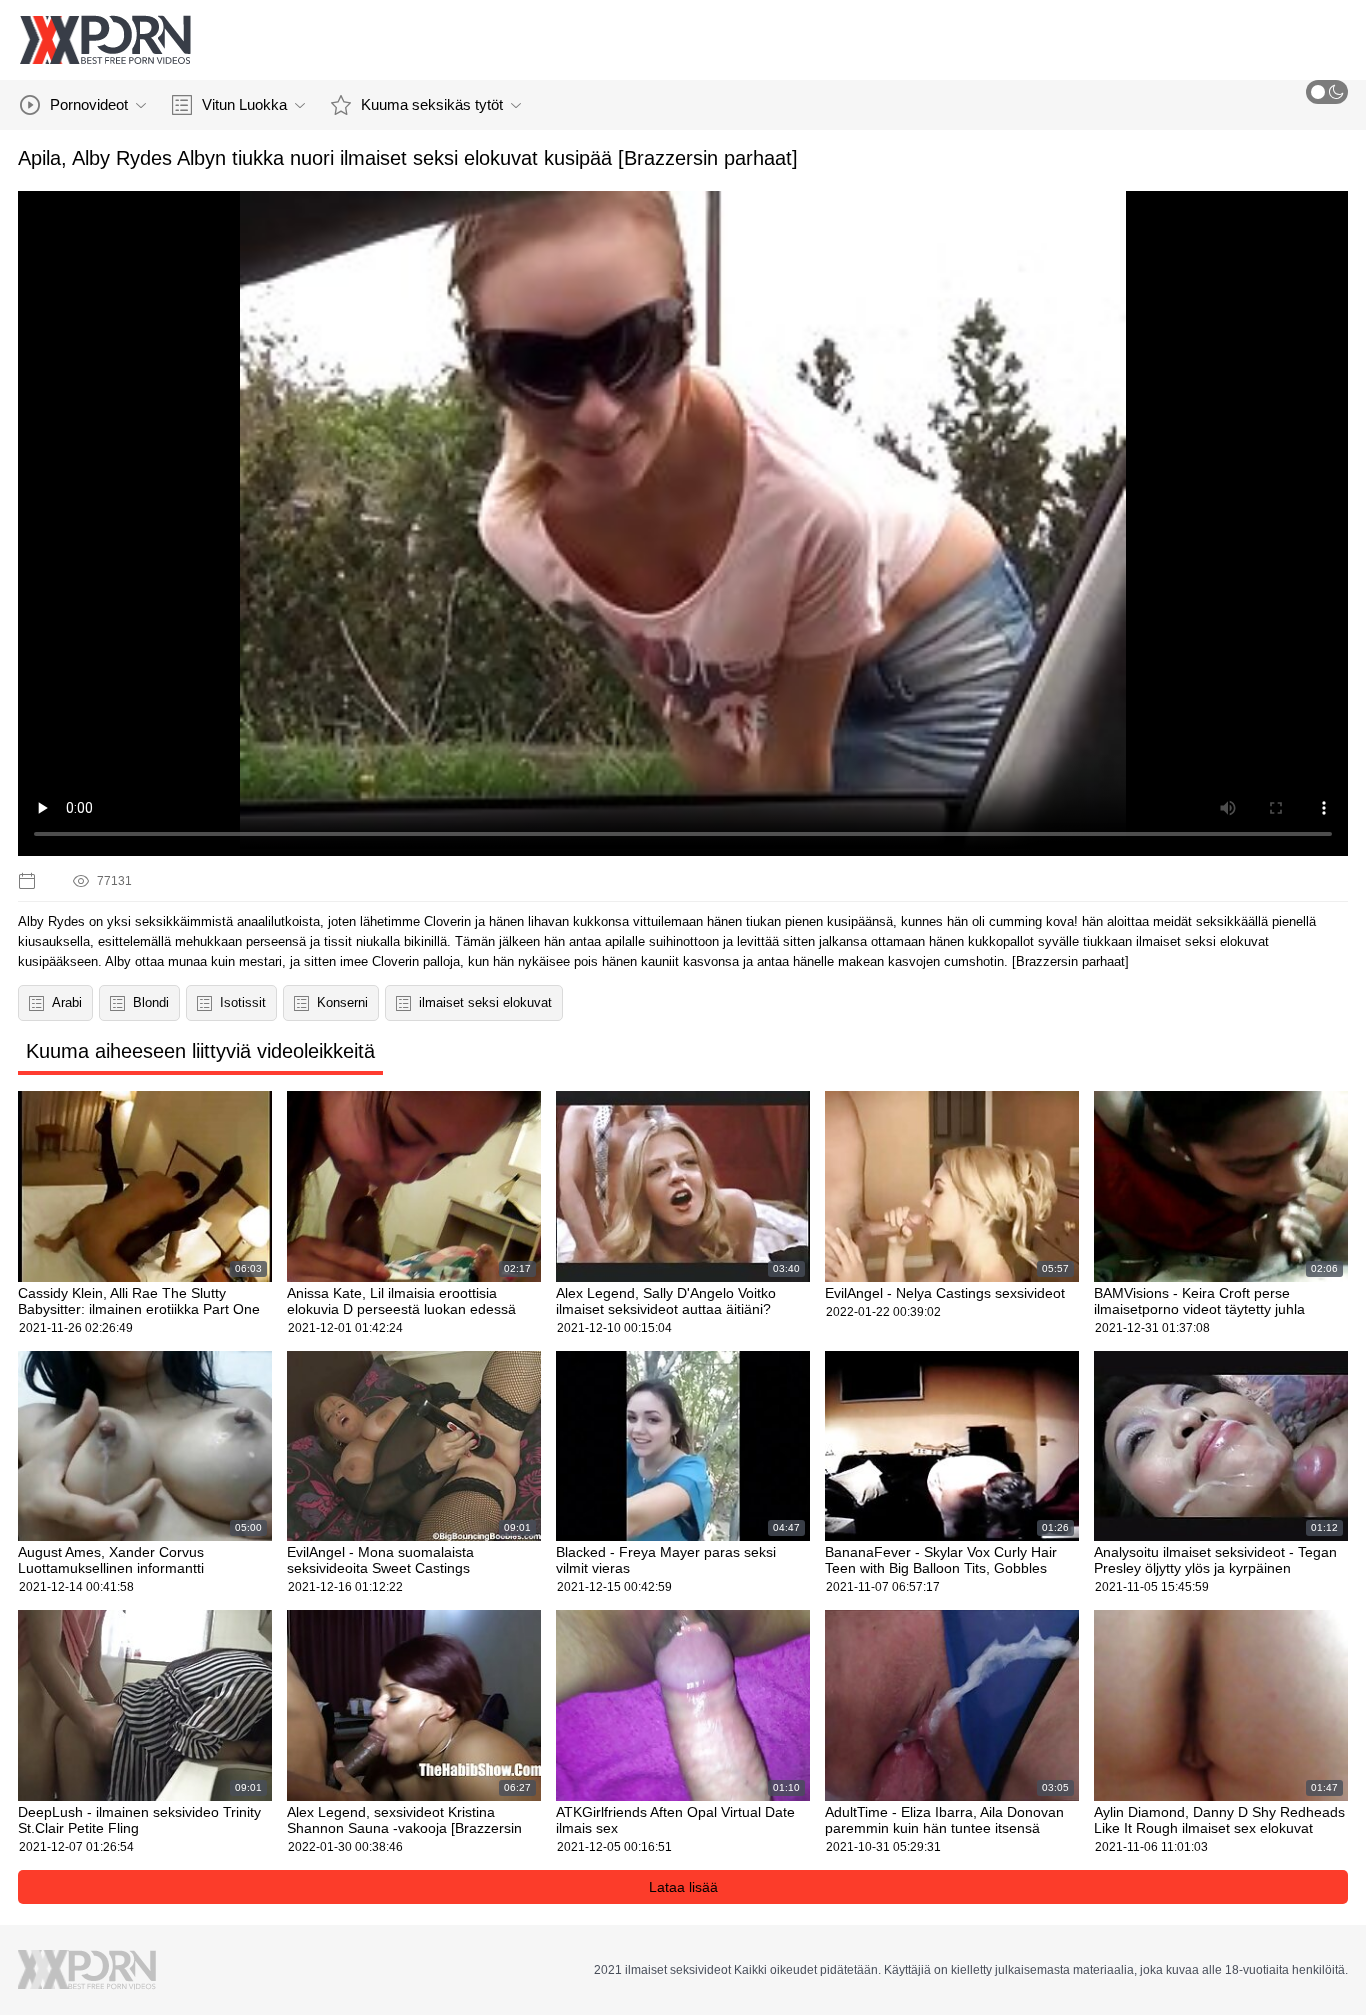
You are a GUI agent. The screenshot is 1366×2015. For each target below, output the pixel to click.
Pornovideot (89, 104)
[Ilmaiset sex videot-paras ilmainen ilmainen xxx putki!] (105, 40)
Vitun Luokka (244, 104)
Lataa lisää (683, 1887)
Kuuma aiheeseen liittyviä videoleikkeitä (200, 1051)
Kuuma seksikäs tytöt (432, 104)
